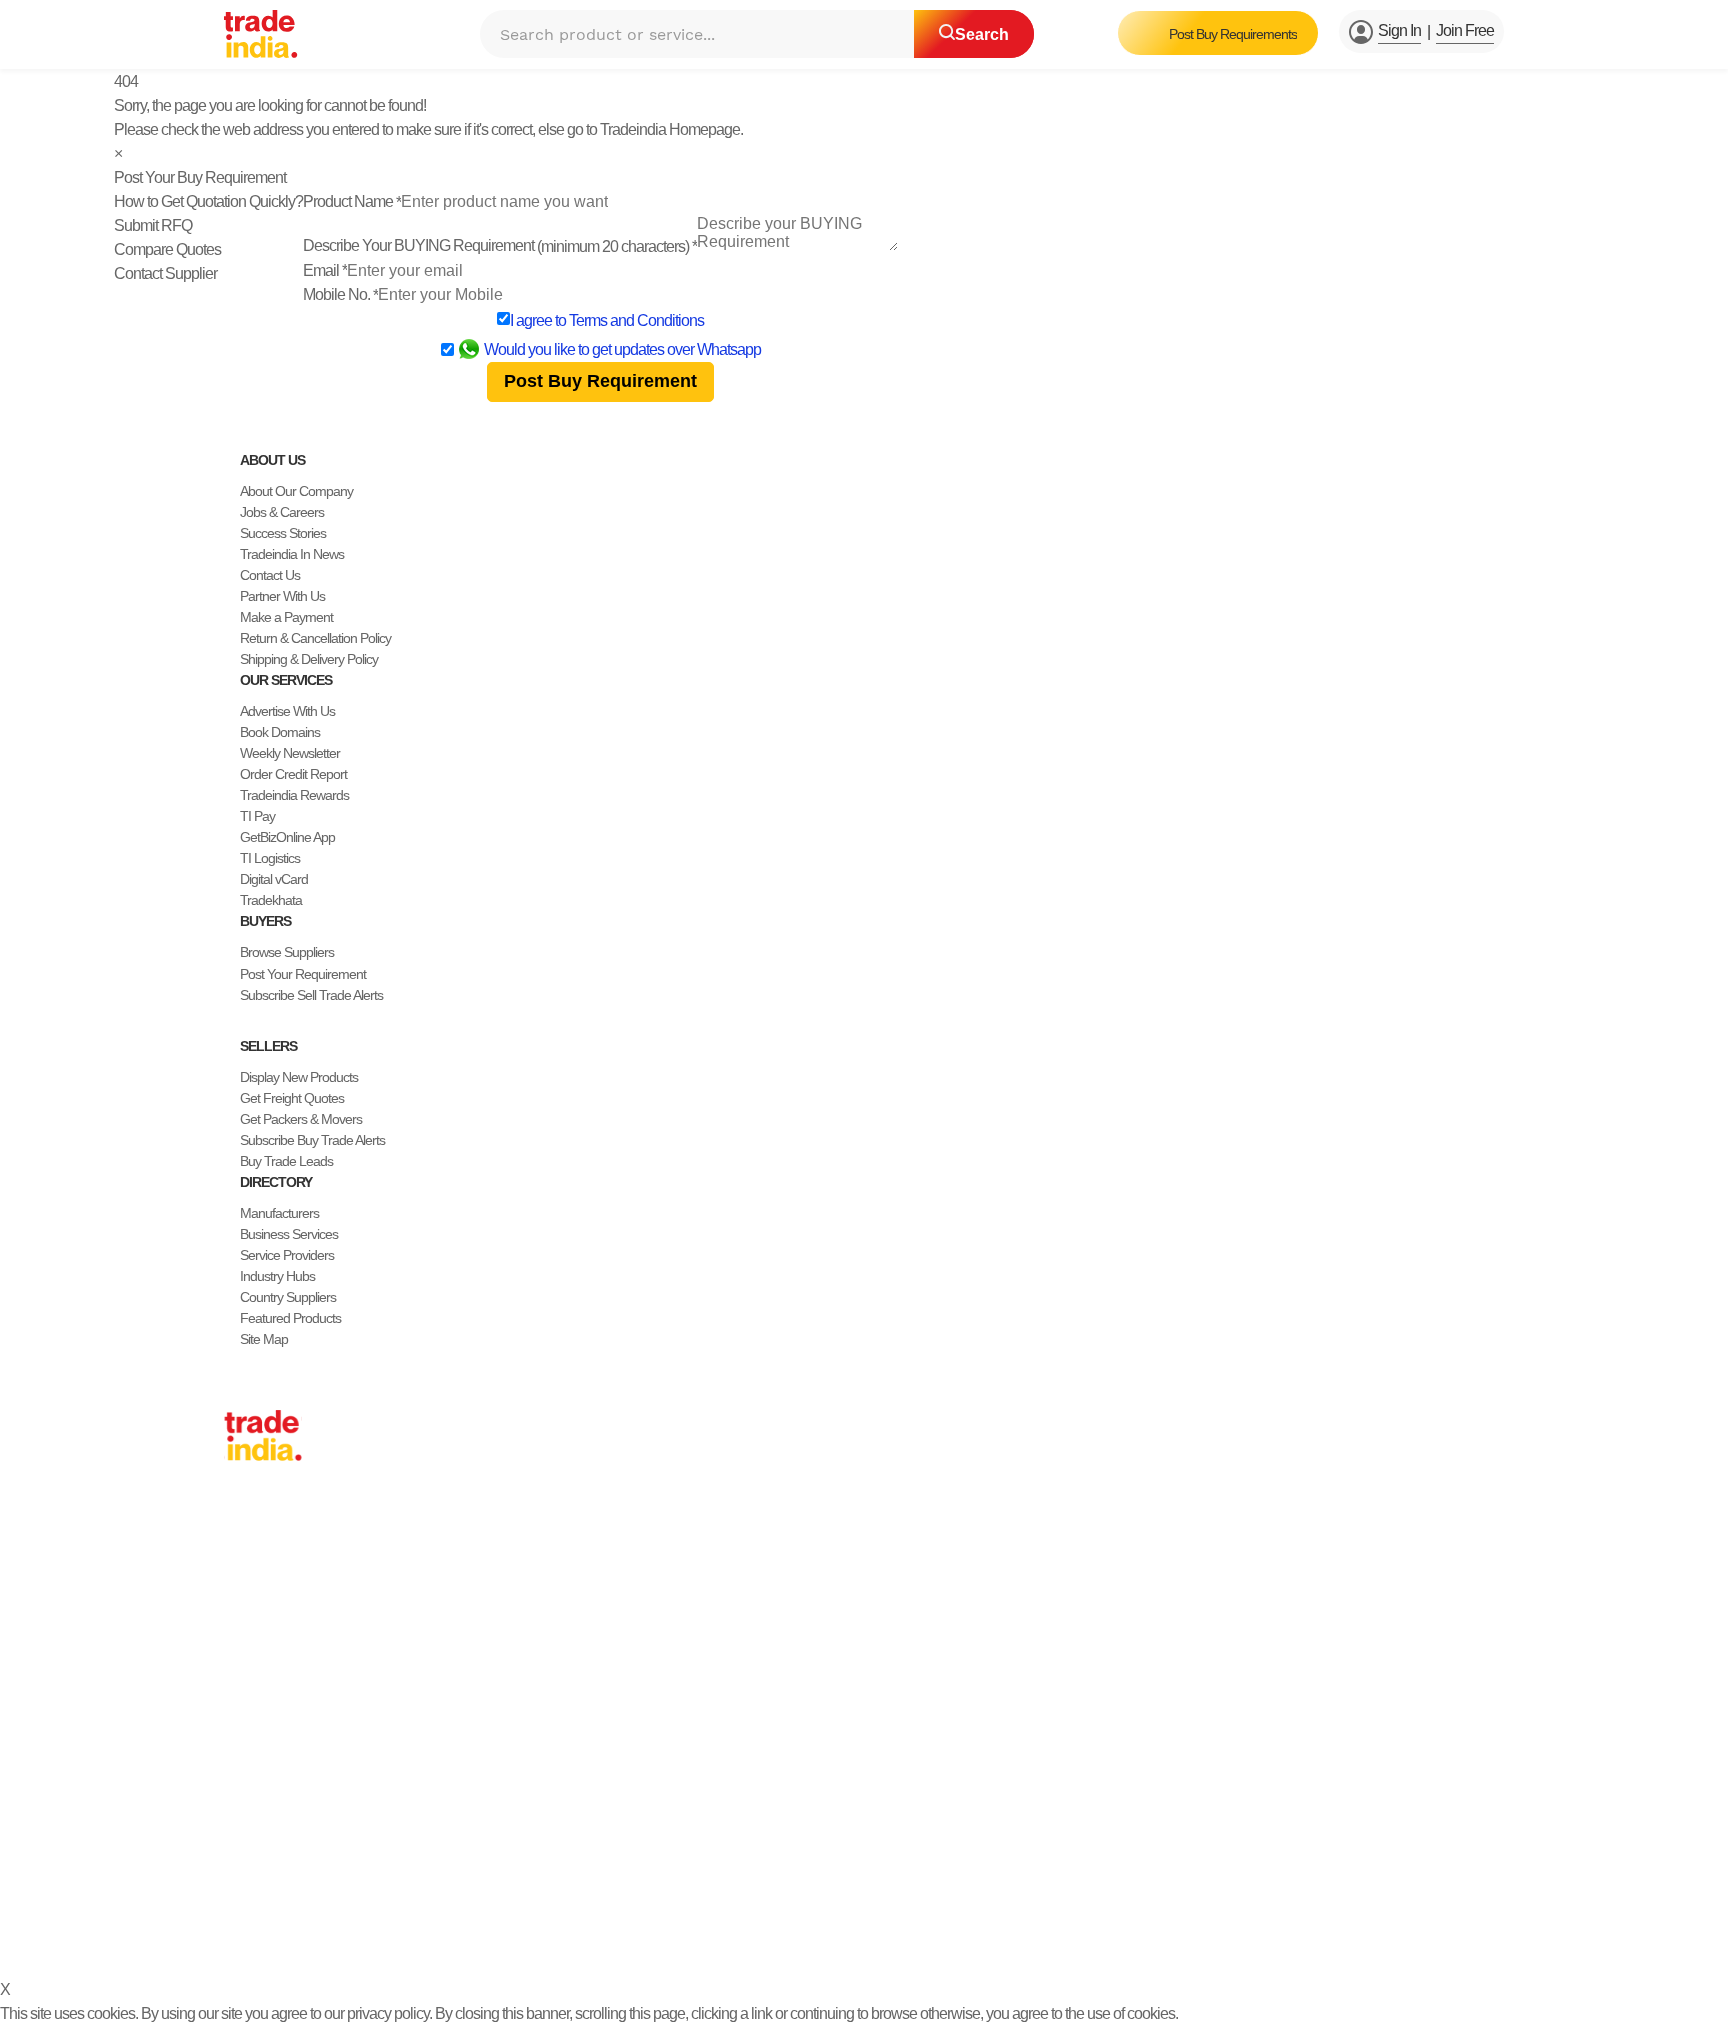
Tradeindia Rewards (294, 795)
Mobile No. (340, 294)
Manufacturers (279, 1213)
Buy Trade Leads (286, 1161)
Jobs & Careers (282, 512)
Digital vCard (274, 879)
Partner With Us (282, 596)
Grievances (850, 1934)
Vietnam (246, 1623)
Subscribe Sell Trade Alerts (311, 995)
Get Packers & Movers (301, 1119)
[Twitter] (264, 1886)
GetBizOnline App (287, 837)
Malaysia (248, 1644)
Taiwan (243, 1560)
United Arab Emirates (281, 1686)
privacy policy (388, 2013)
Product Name (352, 201)
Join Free (1465, 30)
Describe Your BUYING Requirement (500, 245)
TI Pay (257, 816)
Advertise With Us (287, 711)
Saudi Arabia (258, 1749)
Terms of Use (764, 1934)
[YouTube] (296, 1886)
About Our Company (296, 491)
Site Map (264, 1339)
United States (260, 1581)
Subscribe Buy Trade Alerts (312, 1140)
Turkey (242, 1665)
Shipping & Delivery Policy (309, 659)
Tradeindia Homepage (670, 129)
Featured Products (290, 1318)
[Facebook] (248, 1886)
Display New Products (299, 1077)
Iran (234, 1728)
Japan (241, 1518)
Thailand (247, 1602)
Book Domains (280, 732)
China (240, 1539)
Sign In (1399, 30)
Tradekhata (271, 900)
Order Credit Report (293, 774)
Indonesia (250, 1707)
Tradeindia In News (292, 554)
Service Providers (287, 1255)
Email (325, 270)
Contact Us (270, 575)
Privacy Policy (670, 1934)
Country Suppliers (288, 1297)
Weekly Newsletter (290, 753)
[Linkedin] (280, 1886)
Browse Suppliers (287, 952)
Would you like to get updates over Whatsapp (622, 349)
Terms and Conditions (636, 320)
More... (243, 1770)
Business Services (289, 1234)
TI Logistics (270, 858)
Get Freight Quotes (292, 1098)
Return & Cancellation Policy (315, 638)
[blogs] (312, 1886)
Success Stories (283, 533)
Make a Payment (286, 617)
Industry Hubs (277, 1276)
